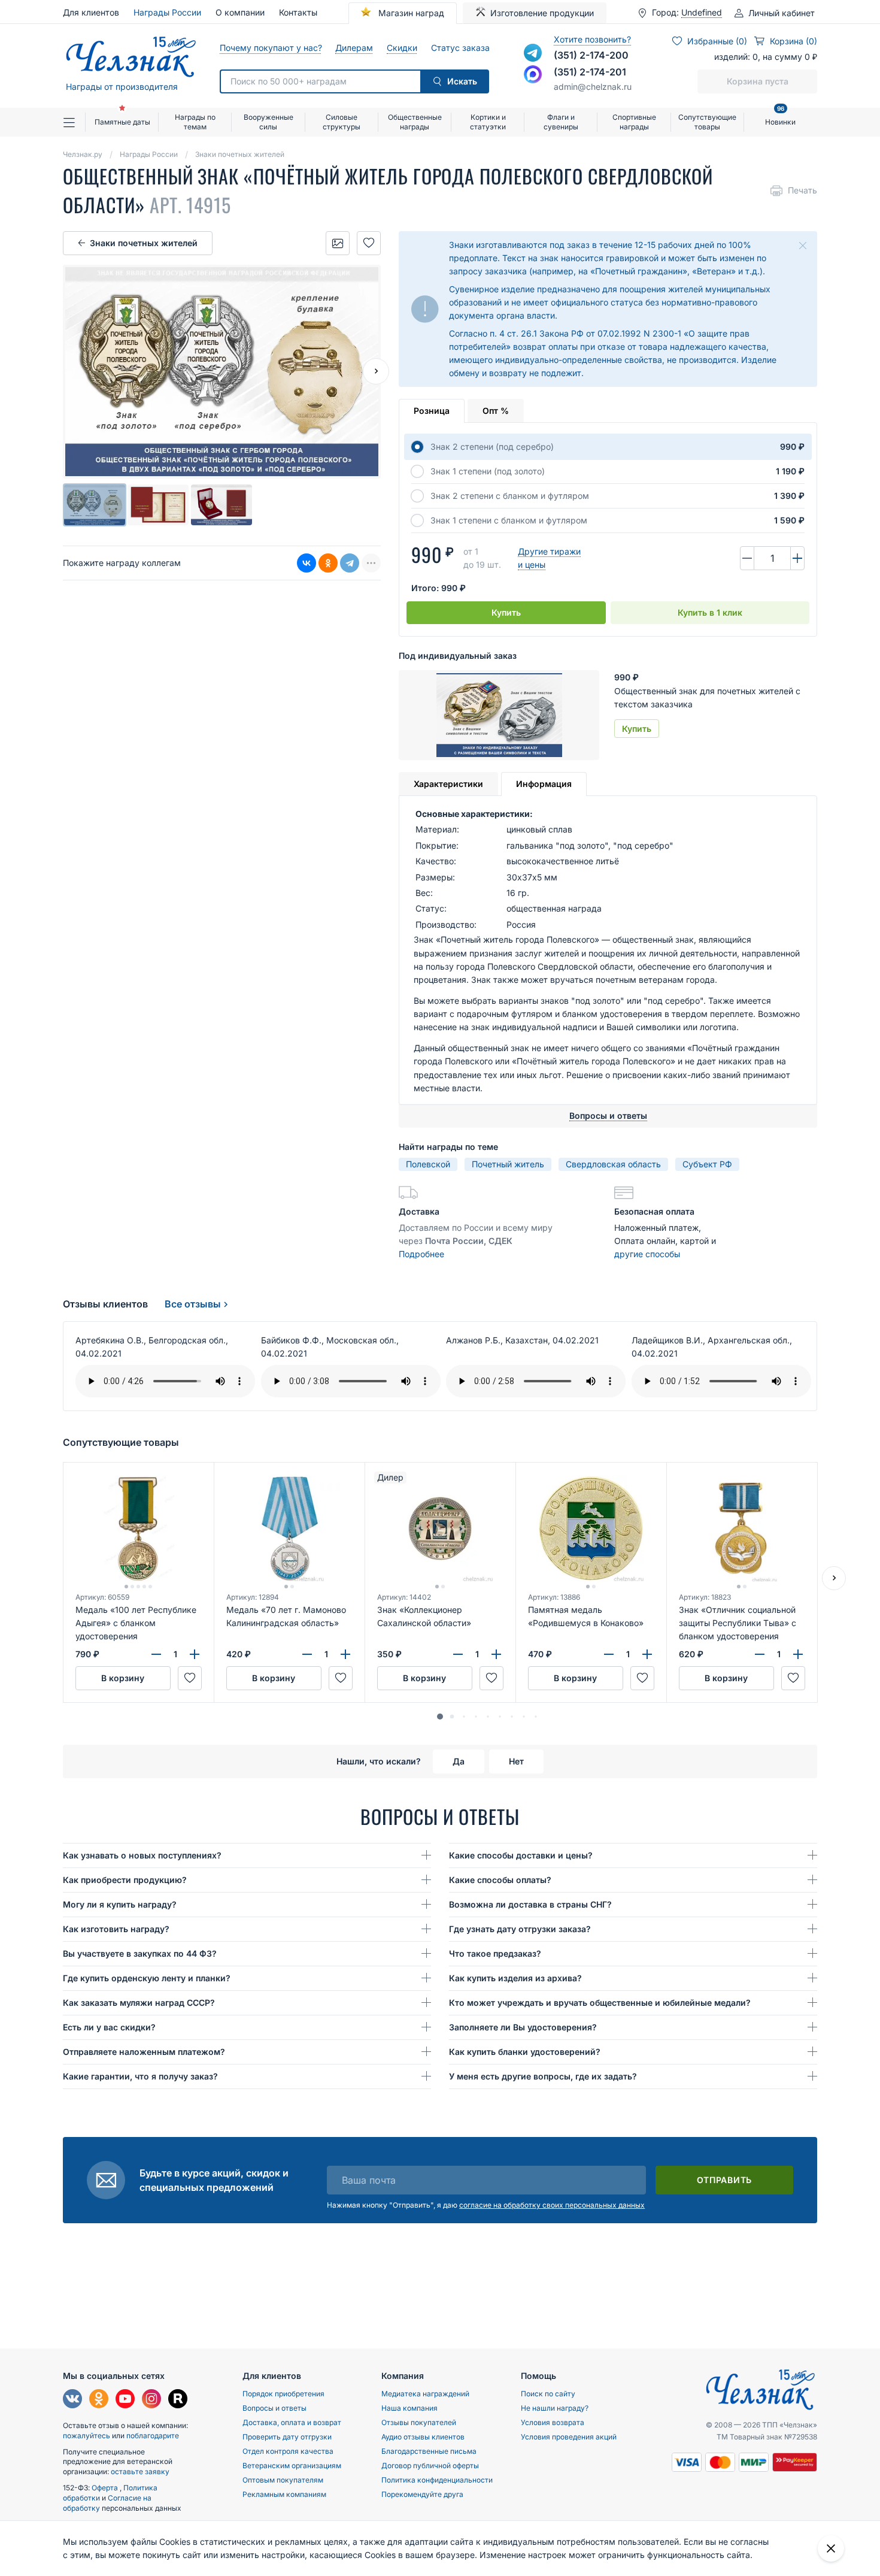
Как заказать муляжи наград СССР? (139, 2003)
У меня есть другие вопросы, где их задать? (543, 2076)
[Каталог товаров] (74, 122)
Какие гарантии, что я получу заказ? (140, 2076)
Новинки (780, 117)
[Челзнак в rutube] (178, 2400)
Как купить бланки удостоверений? (525, 2052)
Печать (802, 190)
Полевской (428, 1164)
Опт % (496, 411)
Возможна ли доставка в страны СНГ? (530, 1904)
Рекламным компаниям (284, 2494)
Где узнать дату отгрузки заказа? (520, 1929)
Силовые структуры (342, 122)
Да (459, 1761)
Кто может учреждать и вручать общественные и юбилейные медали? (600, 2003)
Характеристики (448, 784)
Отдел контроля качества (288, 2451)
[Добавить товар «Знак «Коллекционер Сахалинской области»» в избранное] (491, 1678)
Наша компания (409, 2408)
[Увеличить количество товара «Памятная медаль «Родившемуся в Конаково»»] (647, 1654)
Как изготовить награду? (116, 1929)
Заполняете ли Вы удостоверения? (523, 2027)
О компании (240, 12)
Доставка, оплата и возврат (292, 2422)
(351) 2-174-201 (590, 72)
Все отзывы (193, 1304)
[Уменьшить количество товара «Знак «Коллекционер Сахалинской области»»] (458, 1654)
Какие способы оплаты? (500, 1880)
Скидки (402, 48)
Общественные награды (415, 122)
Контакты (298, 12)
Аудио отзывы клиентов (423, 2437)
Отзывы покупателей (419, 2422)
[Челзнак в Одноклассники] (99, 2400)
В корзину (123, 1678)
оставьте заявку (140, 2471)
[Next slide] (376, 371)
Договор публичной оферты (430, 2465)
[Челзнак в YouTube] (125, 2400)
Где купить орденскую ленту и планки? (147, 1978)
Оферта (106, 2488)
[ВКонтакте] (307, 563)
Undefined (702, 13)
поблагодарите (153, 2436)
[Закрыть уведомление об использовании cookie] (831, 2548)
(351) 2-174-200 (591, 55)
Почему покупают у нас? (270, 48)
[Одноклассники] (328, 563)
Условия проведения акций (569, 2437)
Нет (516, 1761)
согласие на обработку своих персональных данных (552, 2205)
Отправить (724, 2180)
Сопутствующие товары (707, 122)
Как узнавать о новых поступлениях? (142, 1855)
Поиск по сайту (548, 2394)
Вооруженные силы (268, 122)
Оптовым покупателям (283, 2480)
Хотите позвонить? (592, 39)
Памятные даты (122, 122)
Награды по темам (195, 122)
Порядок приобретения (283, 2394)
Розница (432, 411)
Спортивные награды (634, 122)
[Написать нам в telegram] (533, 53)
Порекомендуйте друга (422, 2494)
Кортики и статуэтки (488, 122)
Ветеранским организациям (292, 2465)
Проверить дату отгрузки (287, 2437)
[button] (440, 1717)
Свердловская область (613, 1164)
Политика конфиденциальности (437, 2480)
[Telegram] (350, 563)
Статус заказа (460, 48)
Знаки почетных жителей (144, 243)
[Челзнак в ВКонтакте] (72, 2400)
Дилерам (354, 48)
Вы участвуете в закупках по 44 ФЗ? (140, 1953)
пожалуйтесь (87, 2436)
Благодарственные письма (429, 2451)
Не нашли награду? (555, 2408)
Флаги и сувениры (561, 122)
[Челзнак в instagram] (151, 2400)
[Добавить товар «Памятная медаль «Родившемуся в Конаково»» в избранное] (642, 1678)
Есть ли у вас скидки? (109, 2027)
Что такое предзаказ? (495, 1953)
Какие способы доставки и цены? (521, 1855)
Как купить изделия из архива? (515, 1978)
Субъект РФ (707, 1164)
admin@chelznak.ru (593, 87)
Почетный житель (508, 1164)
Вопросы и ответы (274, 2408)
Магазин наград (410, 13)
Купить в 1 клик (710, 612)
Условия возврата (553, 2422)
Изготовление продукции (542, 13)
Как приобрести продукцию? (125, 1880)
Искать (462, 81)
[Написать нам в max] (533, 74)
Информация (544, 784)
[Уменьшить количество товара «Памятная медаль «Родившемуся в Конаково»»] (609, 1654)
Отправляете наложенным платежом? (144, 2052)
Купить (506, 612)
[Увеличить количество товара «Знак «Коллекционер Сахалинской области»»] (496, 1654)
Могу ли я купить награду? (120, 1904)
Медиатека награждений (425, 2394)
